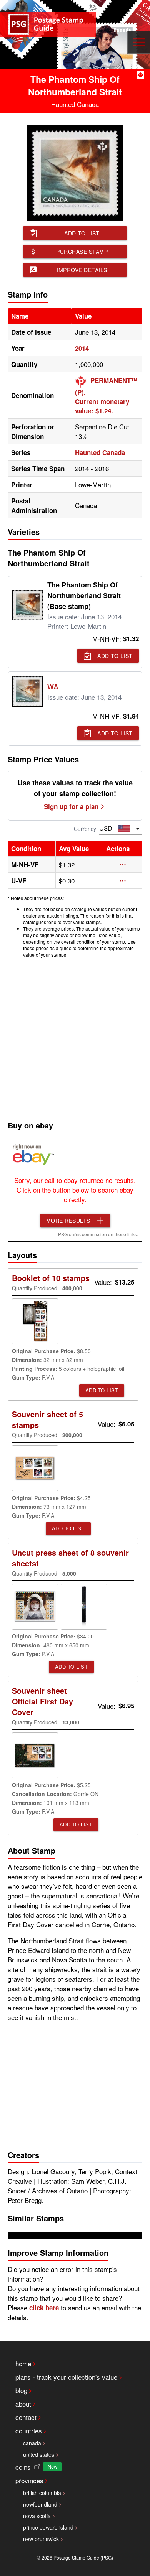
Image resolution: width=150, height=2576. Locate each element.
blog (21, 2390)
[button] (122, 865)
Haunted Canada (100, 452)
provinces (29, 2480)
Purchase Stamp (82, 252)
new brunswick (41, 2539)
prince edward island (48, 2527)
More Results (68, 1221)
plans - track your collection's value (66, 2377)
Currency (85, 829)
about (23, 2404)
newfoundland (40, 2504)
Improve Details (82, 270)
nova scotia (37, 2516)
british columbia (42, 2493)
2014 (82, 348)
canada (32, 2443)
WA (53, 687)
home (23, 2363)
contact (26, 2417)
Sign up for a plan (71, 806)
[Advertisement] (75, 1037)
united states (39, 2454)
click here (44, 2308)
